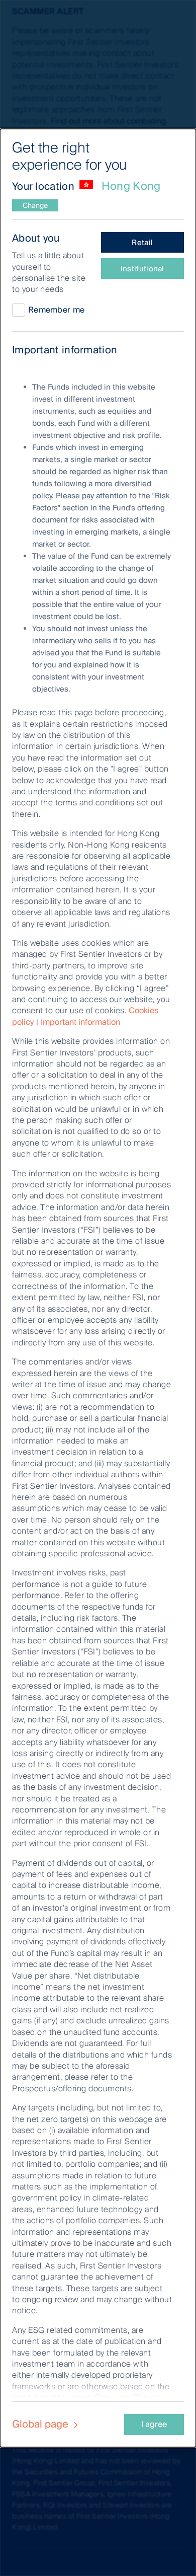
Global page (41, 2424)
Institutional (142, 269)
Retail (142, 243)
